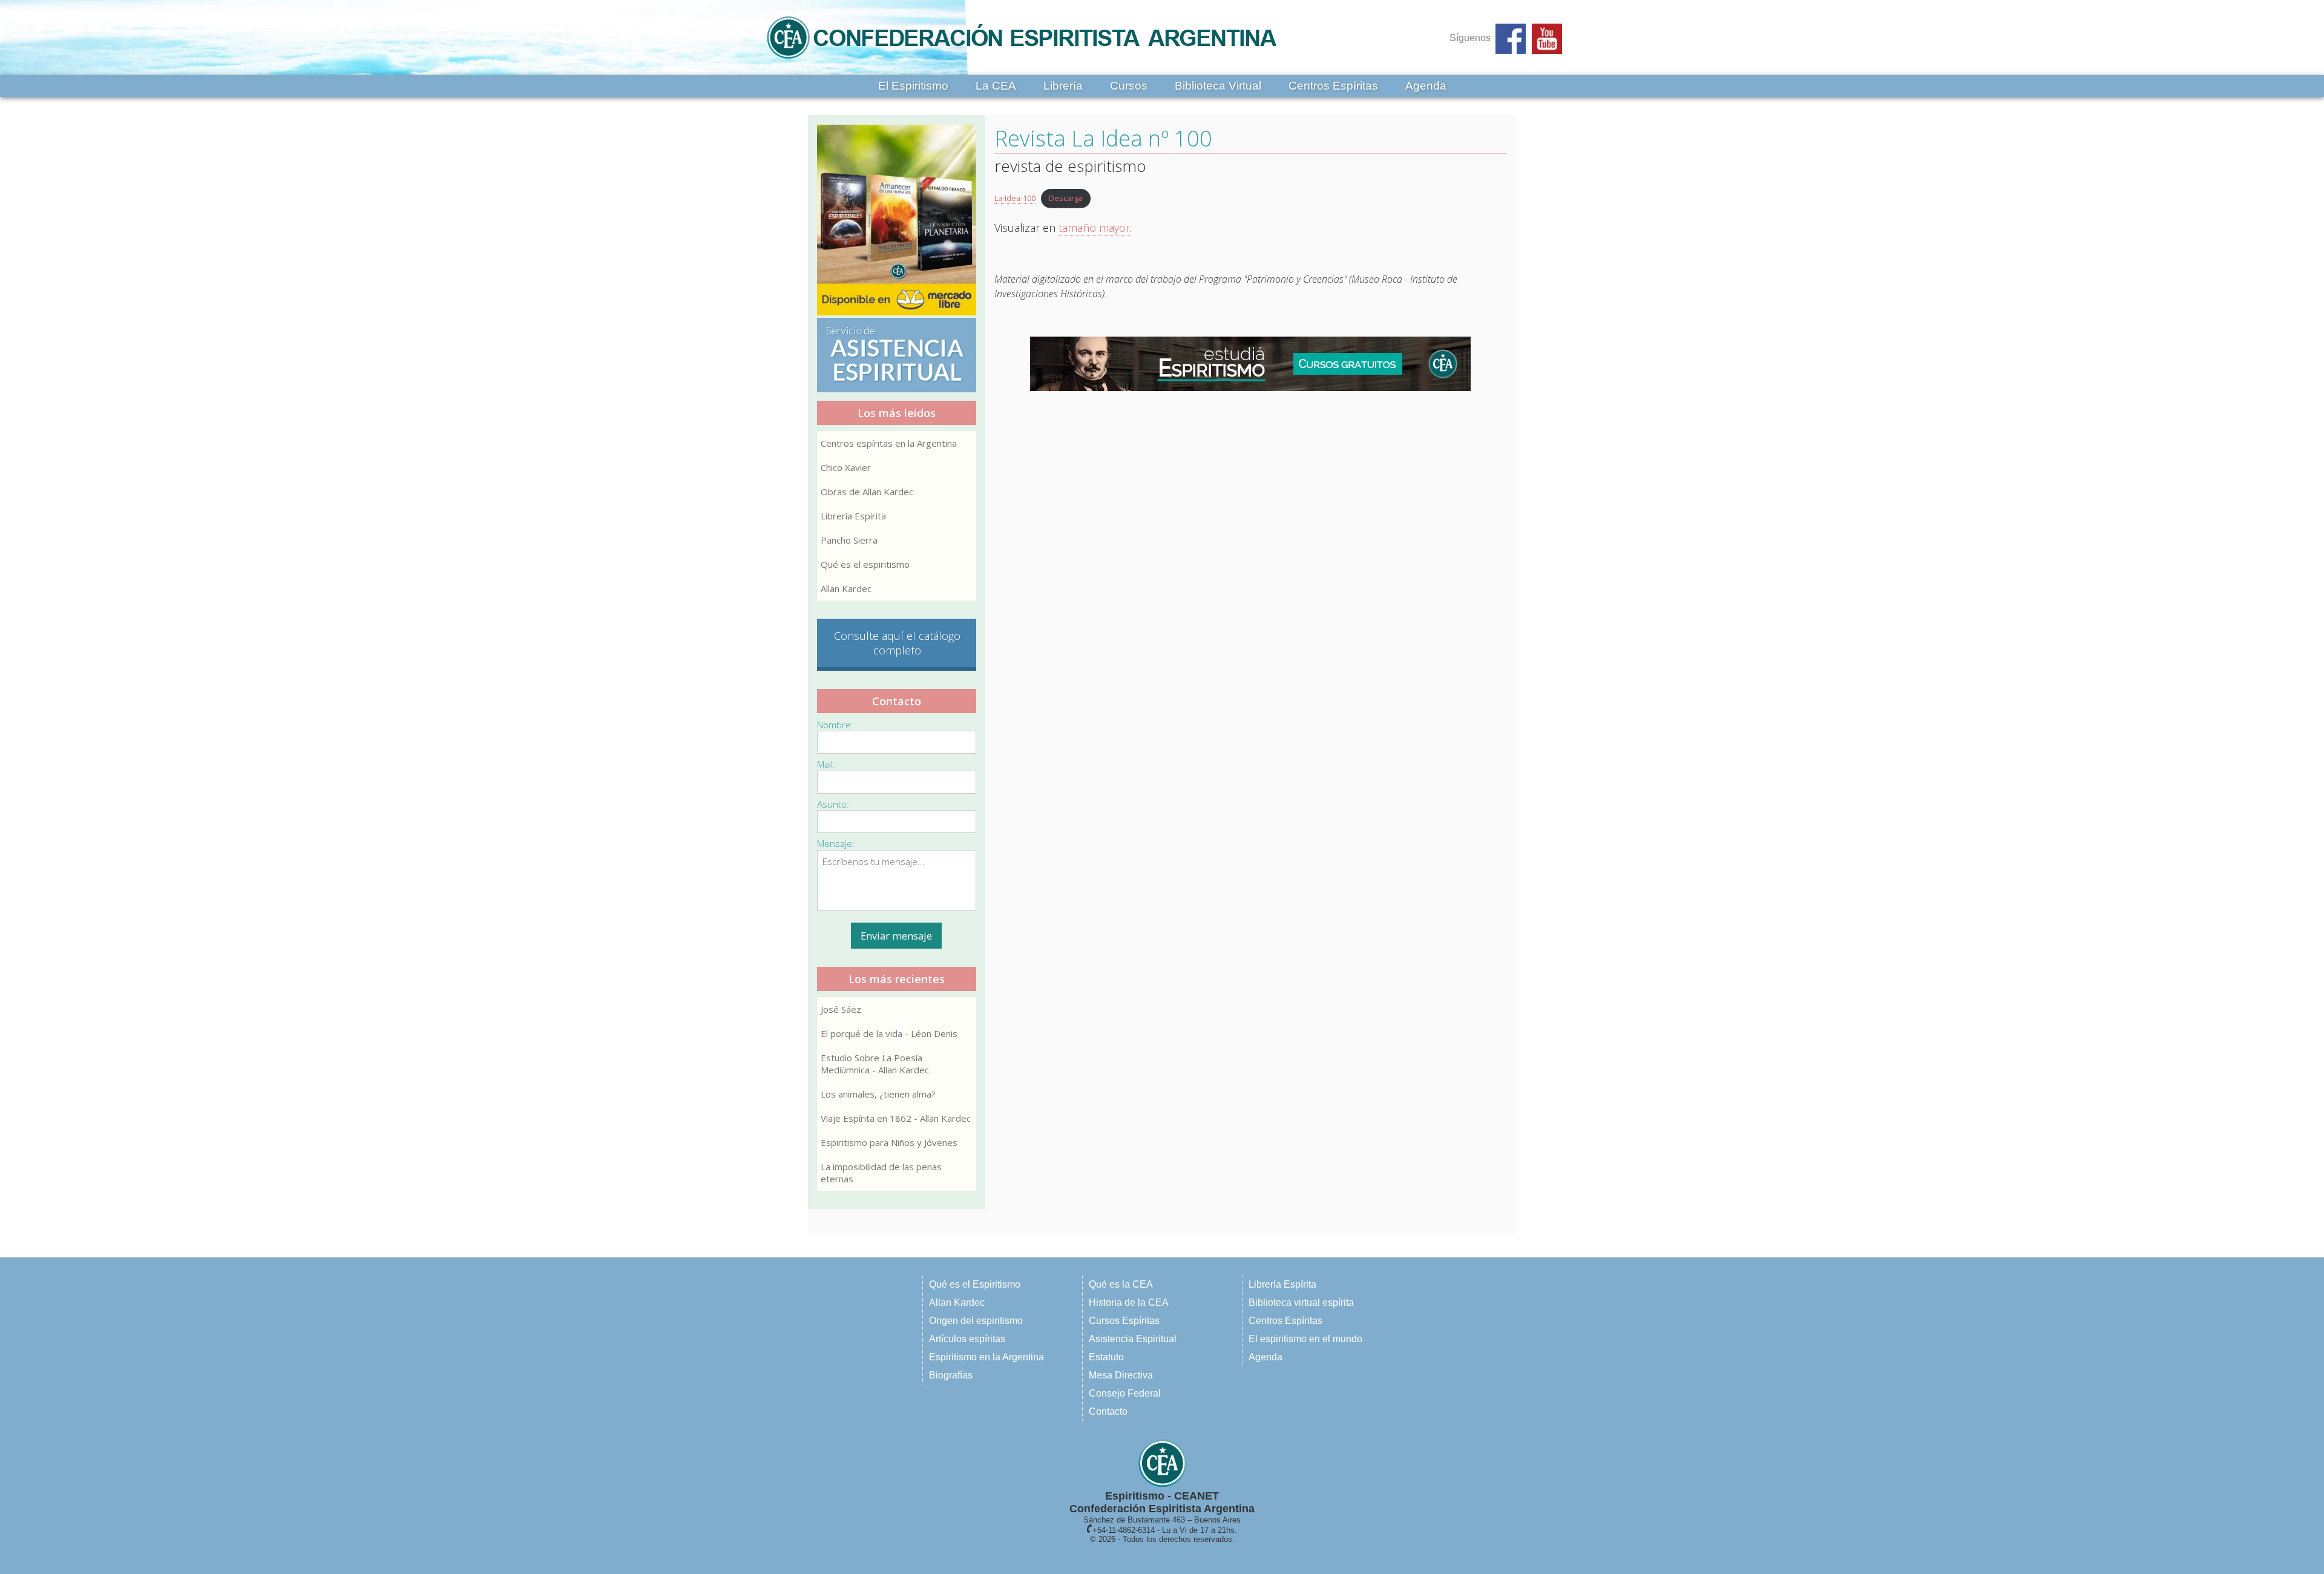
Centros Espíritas (1333, 86)
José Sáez (841, 1009)
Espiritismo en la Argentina (986, 1357)
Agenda (1426, 86)
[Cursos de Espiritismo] (1251, 364)
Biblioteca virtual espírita (1301, 1302)
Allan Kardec (846, 588)
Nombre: (835, 725)
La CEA (996, 86)
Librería (1063, 86)
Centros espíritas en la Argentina (889, 443)
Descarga (1066, 198)
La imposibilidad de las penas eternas (881, 1173)
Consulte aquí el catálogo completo (897, 643)
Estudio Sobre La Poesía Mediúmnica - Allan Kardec (875, 1064)
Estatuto (1106, 1357)
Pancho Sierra (849, 540)
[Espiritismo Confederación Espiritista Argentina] (1022, 62)
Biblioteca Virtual (1218, 86)
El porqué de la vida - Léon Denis (889, 1033)
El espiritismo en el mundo (1305, 1339)
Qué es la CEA (1121, 1284)
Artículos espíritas (967, 1339)
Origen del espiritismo (976, 1321)
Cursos (1129, 86)
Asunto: (833, 804)
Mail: (826, 764)
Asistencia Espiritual (1133, 1339)
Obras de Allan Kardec (867, 492)
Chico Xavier (846, 467)
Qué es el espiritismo (865, 564)
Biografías (951, 1375)
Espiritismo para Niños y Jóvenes (889, 1142)
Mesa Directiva (1121, 1375)
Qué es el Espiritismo (975, 1284)
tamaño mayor (1094, 228)
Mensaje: (836, 843)
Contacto (1108, 1411)
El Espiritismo (913, 86)
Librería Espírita (853, 516)
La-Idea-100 (1015, 198)
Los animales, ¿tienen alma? (878, 1094)
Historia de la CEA (1129, 1302)
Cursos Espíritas (1124, 1321)
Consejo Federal (1125, 1393)
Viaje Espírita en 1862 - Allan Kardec (896, 1118)
